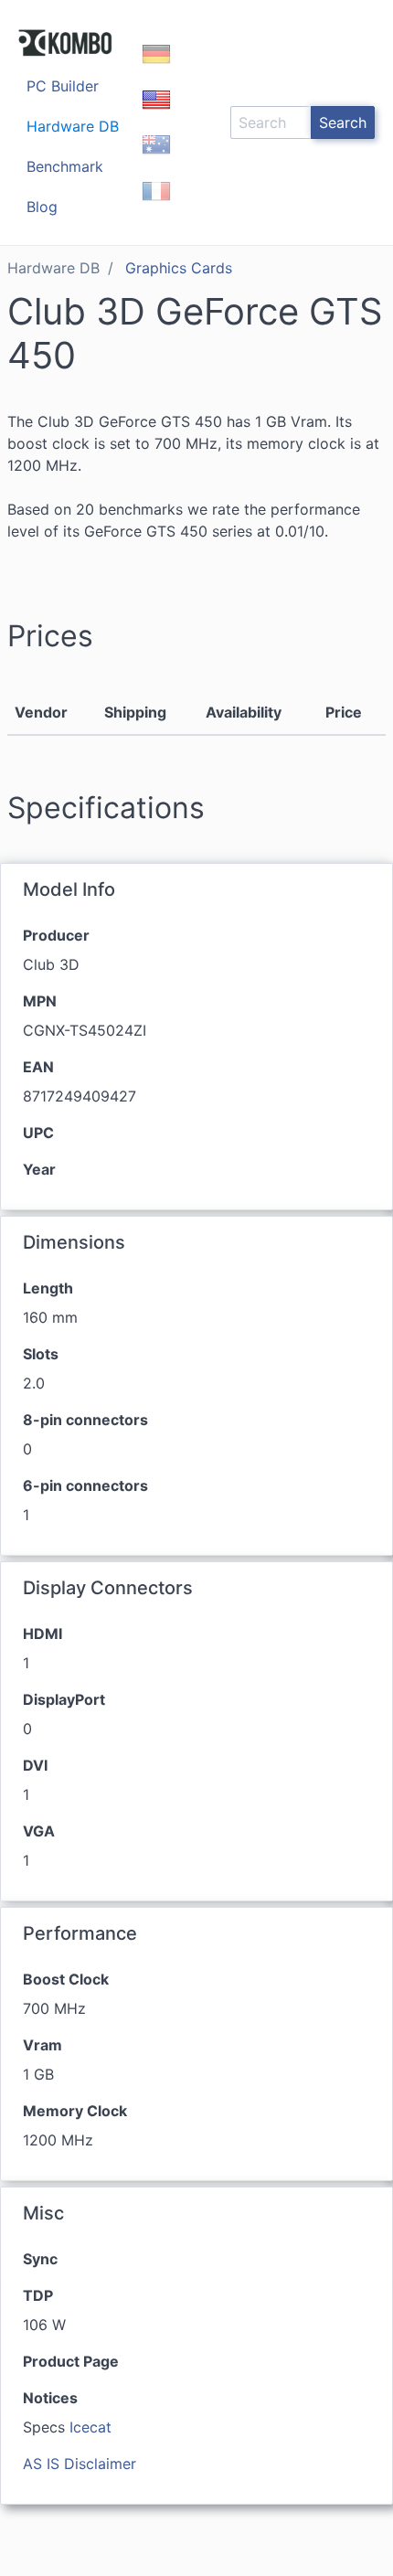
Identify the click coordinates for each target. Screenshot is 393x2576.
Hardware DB (73, 126)
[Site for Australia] (156, 161)
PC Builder (63, 86)
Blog (42, 207)
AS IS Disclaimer (80, 2464)
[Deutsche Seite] (156, 69)
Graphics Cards (179, 268)
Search (343, 122)
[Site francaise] (156, 207)
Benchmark (65, 166)
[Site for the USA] (156, 115)
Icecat (90, 2427)
